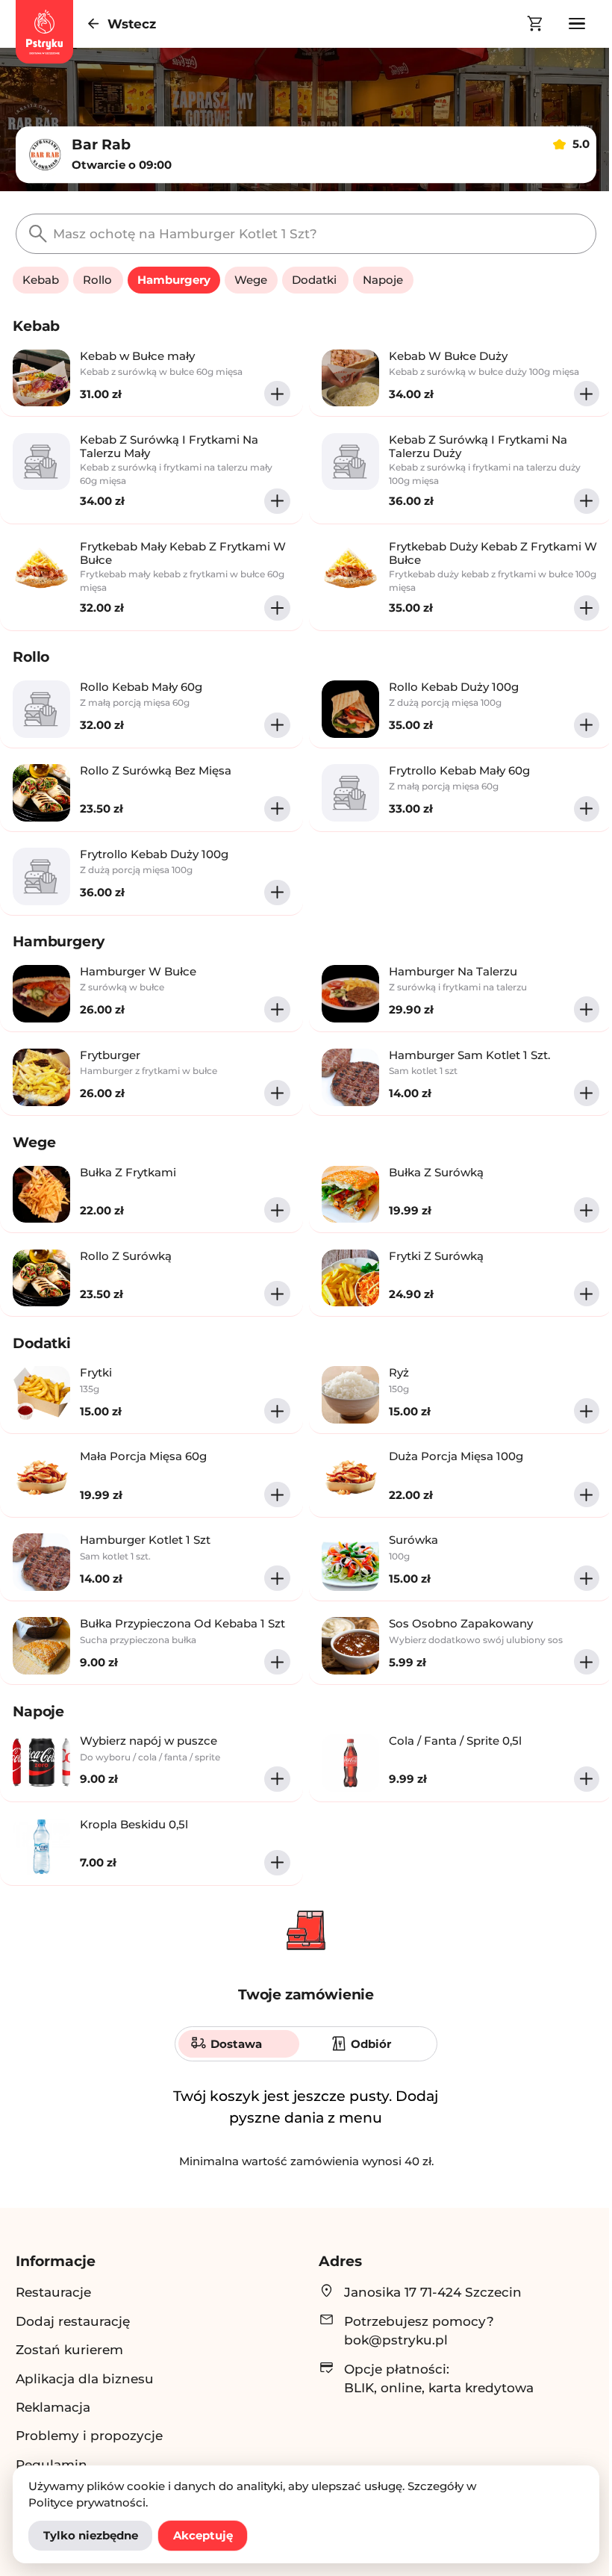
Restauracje (53, 2292)
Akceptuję (203, 2535)
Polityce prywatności (87, 2502)
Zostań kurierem (69, 2349)
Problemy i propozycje (89, 2435)
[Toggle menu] (577, 24)
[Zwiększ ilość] (277, 394)
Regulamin (51, 2464)
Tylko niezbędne (91, 2535)
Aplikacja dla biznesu (85, 2378)
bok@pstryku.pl (396, 2340)
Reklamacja (53, 2407)
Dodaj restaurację (73, 2321)
